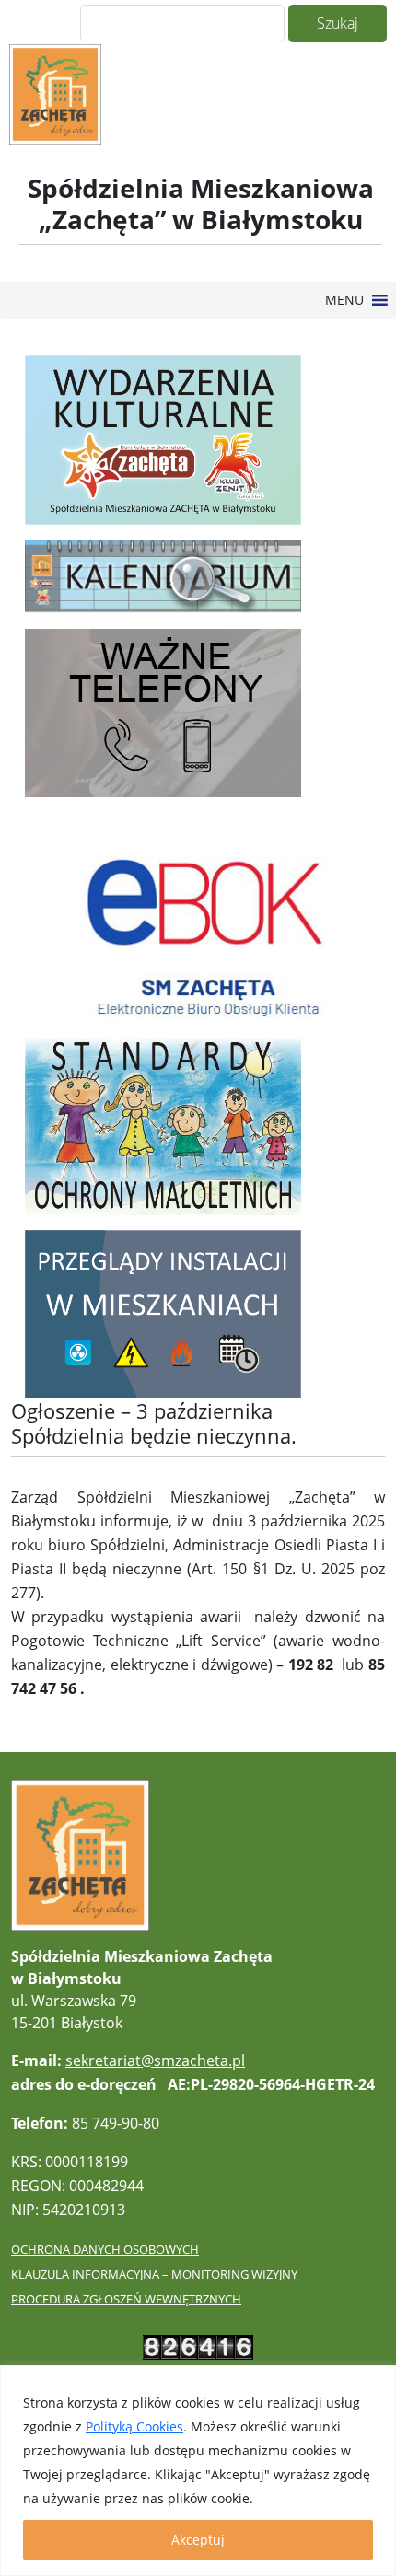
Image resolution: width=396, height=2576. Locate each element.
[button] (344, 300)
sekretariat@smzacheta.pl (155, 2060)
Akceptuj (198, 2540)
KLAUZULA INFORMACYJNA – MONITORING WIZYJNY (154, 2274)
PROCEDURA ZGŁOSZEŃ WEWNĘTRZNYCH (126, 2299)
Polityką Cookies (134, 2426)
